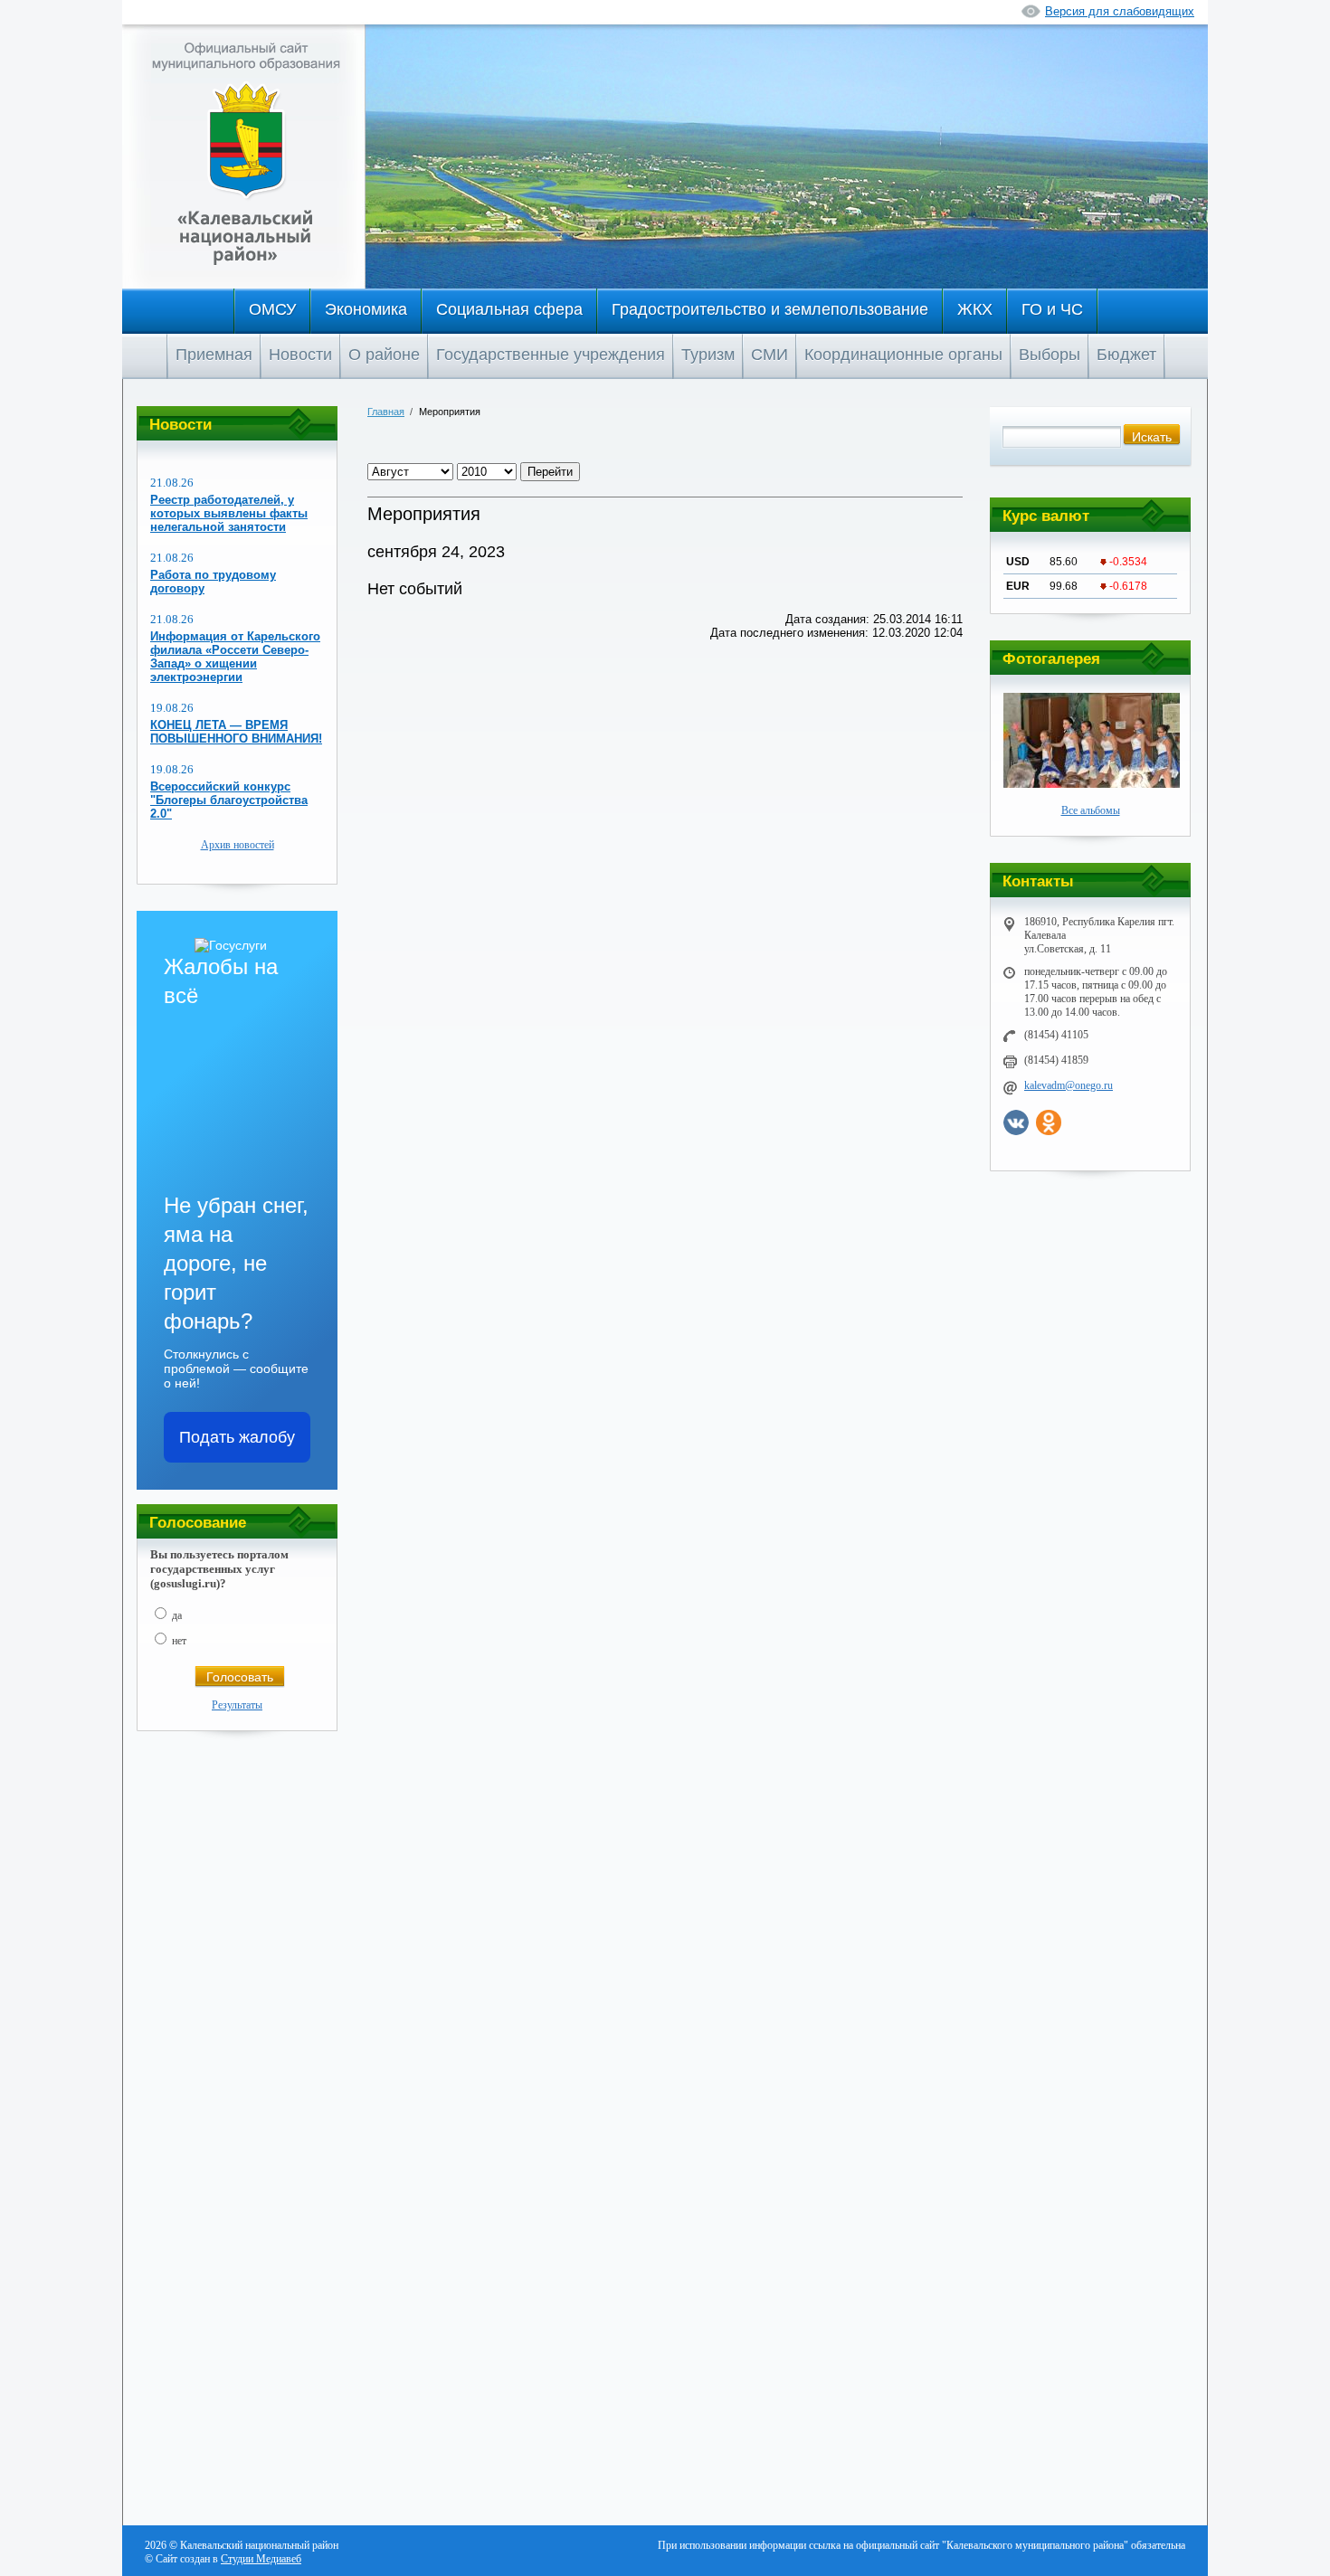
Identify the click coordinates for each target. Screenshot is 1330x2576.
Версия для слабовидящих (1120, 11)
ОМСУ (272, 309)
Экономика (366, 309)
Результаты (237, 1705)
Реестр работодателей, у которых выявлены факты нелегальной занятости (229, 513)
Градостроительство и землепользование (770, 309)
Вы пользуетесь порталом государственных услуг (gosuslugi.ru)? (219, 1569)
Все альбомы (1091, 810)
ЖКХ (975, 309)
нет (179, 1641)
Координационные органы (903, 355)
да (177, 1615)
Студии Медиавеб (261, 2559)
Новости (300, 355)
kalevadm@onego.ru (1069, 1085)
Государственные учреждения (551, 355)
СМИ (769, 355)
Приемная (214, 355)
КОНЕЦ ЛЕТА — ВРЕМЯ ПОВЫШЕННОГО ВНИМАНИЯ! (236, 732)
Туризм (708, 355)
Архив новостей (237, 845)
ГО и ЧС (1052, 309)
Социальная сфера (509, 309)
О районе (384, 355)
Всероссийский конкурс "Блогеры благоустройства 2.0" (229, 800)
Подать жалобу (237, 1437)
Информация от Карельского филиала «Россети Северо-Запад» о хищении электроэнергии (235, 657)
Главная (386, 412)
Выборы (1050, 355)
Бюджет (1126, 355)
